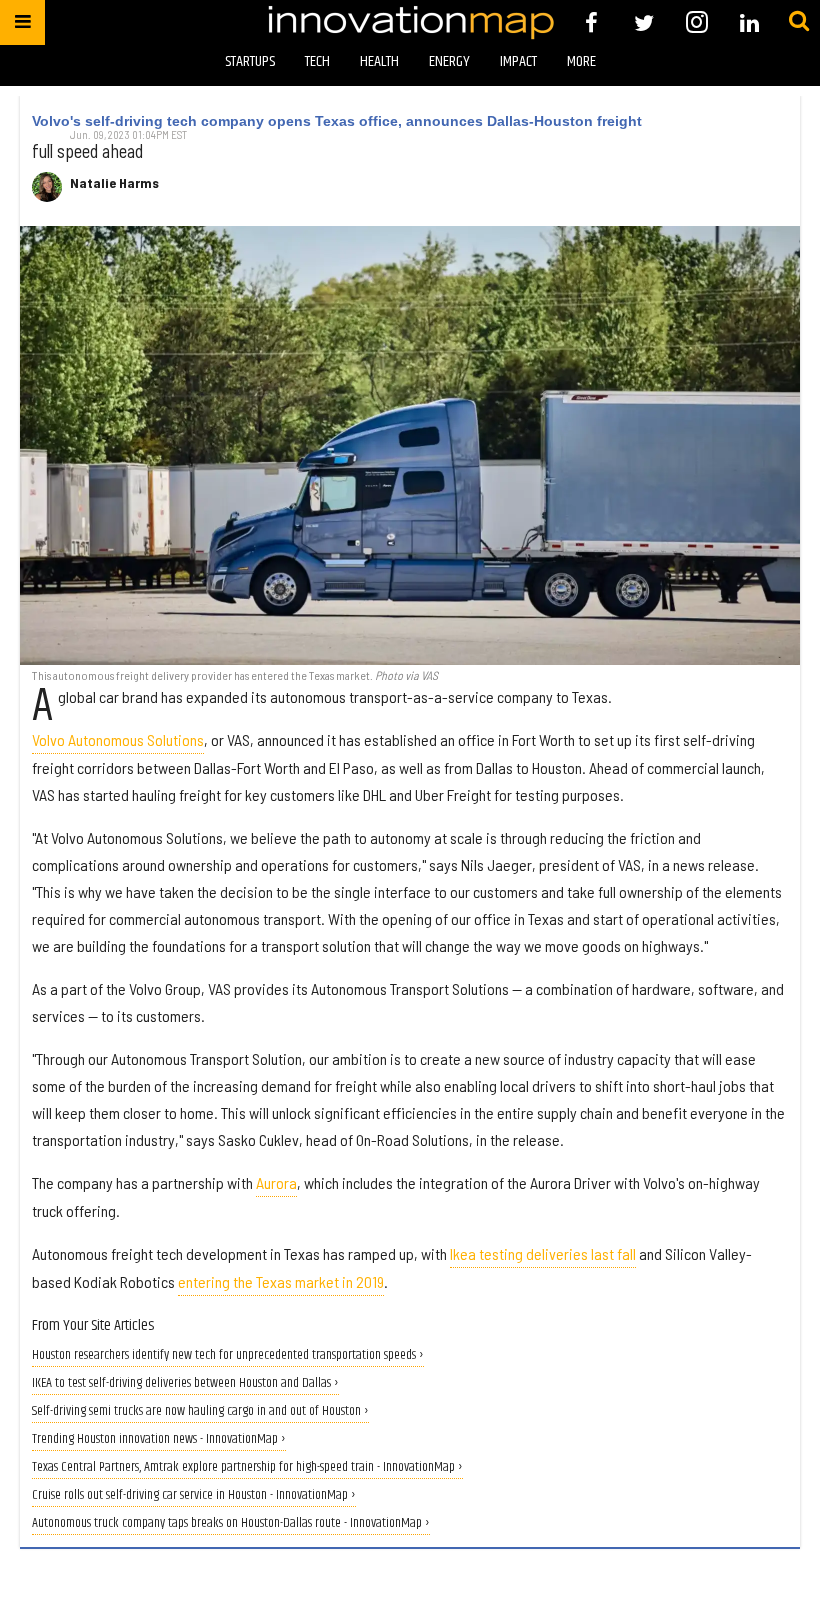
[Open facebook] (591, 22)
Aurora (276, 1182)
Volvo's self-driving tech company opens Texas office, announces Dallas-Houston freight (337, 121)
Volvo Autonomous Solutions (118, 739)
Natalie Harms (114, 183)
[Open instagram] (696, 22)
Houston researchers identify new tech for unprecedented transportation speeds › (228, 1355)
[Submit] (799, 22)
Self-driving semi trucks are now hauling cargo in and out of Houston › (200, 1411)
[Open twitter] (644, 22)
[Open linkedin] (749, 22)
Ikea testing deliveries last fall (543, 1253)
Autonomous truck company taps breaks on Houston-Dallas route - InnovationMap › (231, 1523)
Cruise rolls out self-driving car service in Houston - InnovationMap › (194, 1495)
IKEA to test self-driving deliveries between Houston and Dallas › (185, 1383)
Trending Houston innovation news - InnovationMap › (159, 1439)
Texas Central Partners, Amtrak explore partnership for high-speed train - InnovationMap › (247, 1467)
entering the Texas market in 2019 (281, 1281)
